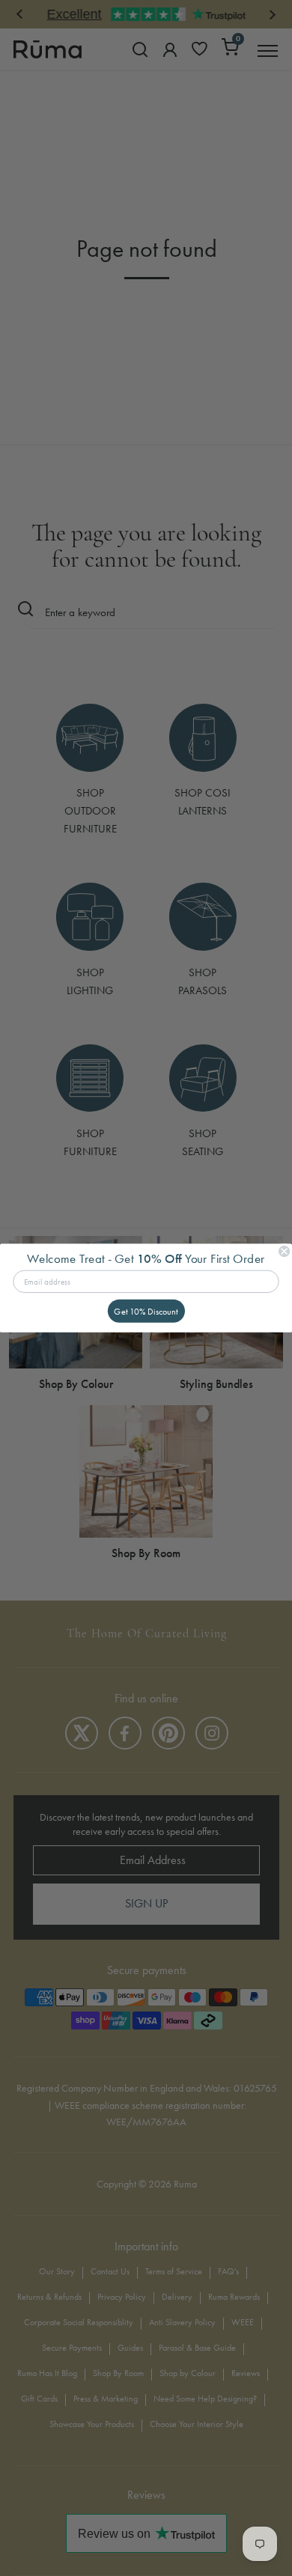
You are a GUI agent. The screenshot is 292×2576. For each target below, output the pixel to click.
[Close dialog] (284, 1251)
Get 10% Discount (146, 1311)
